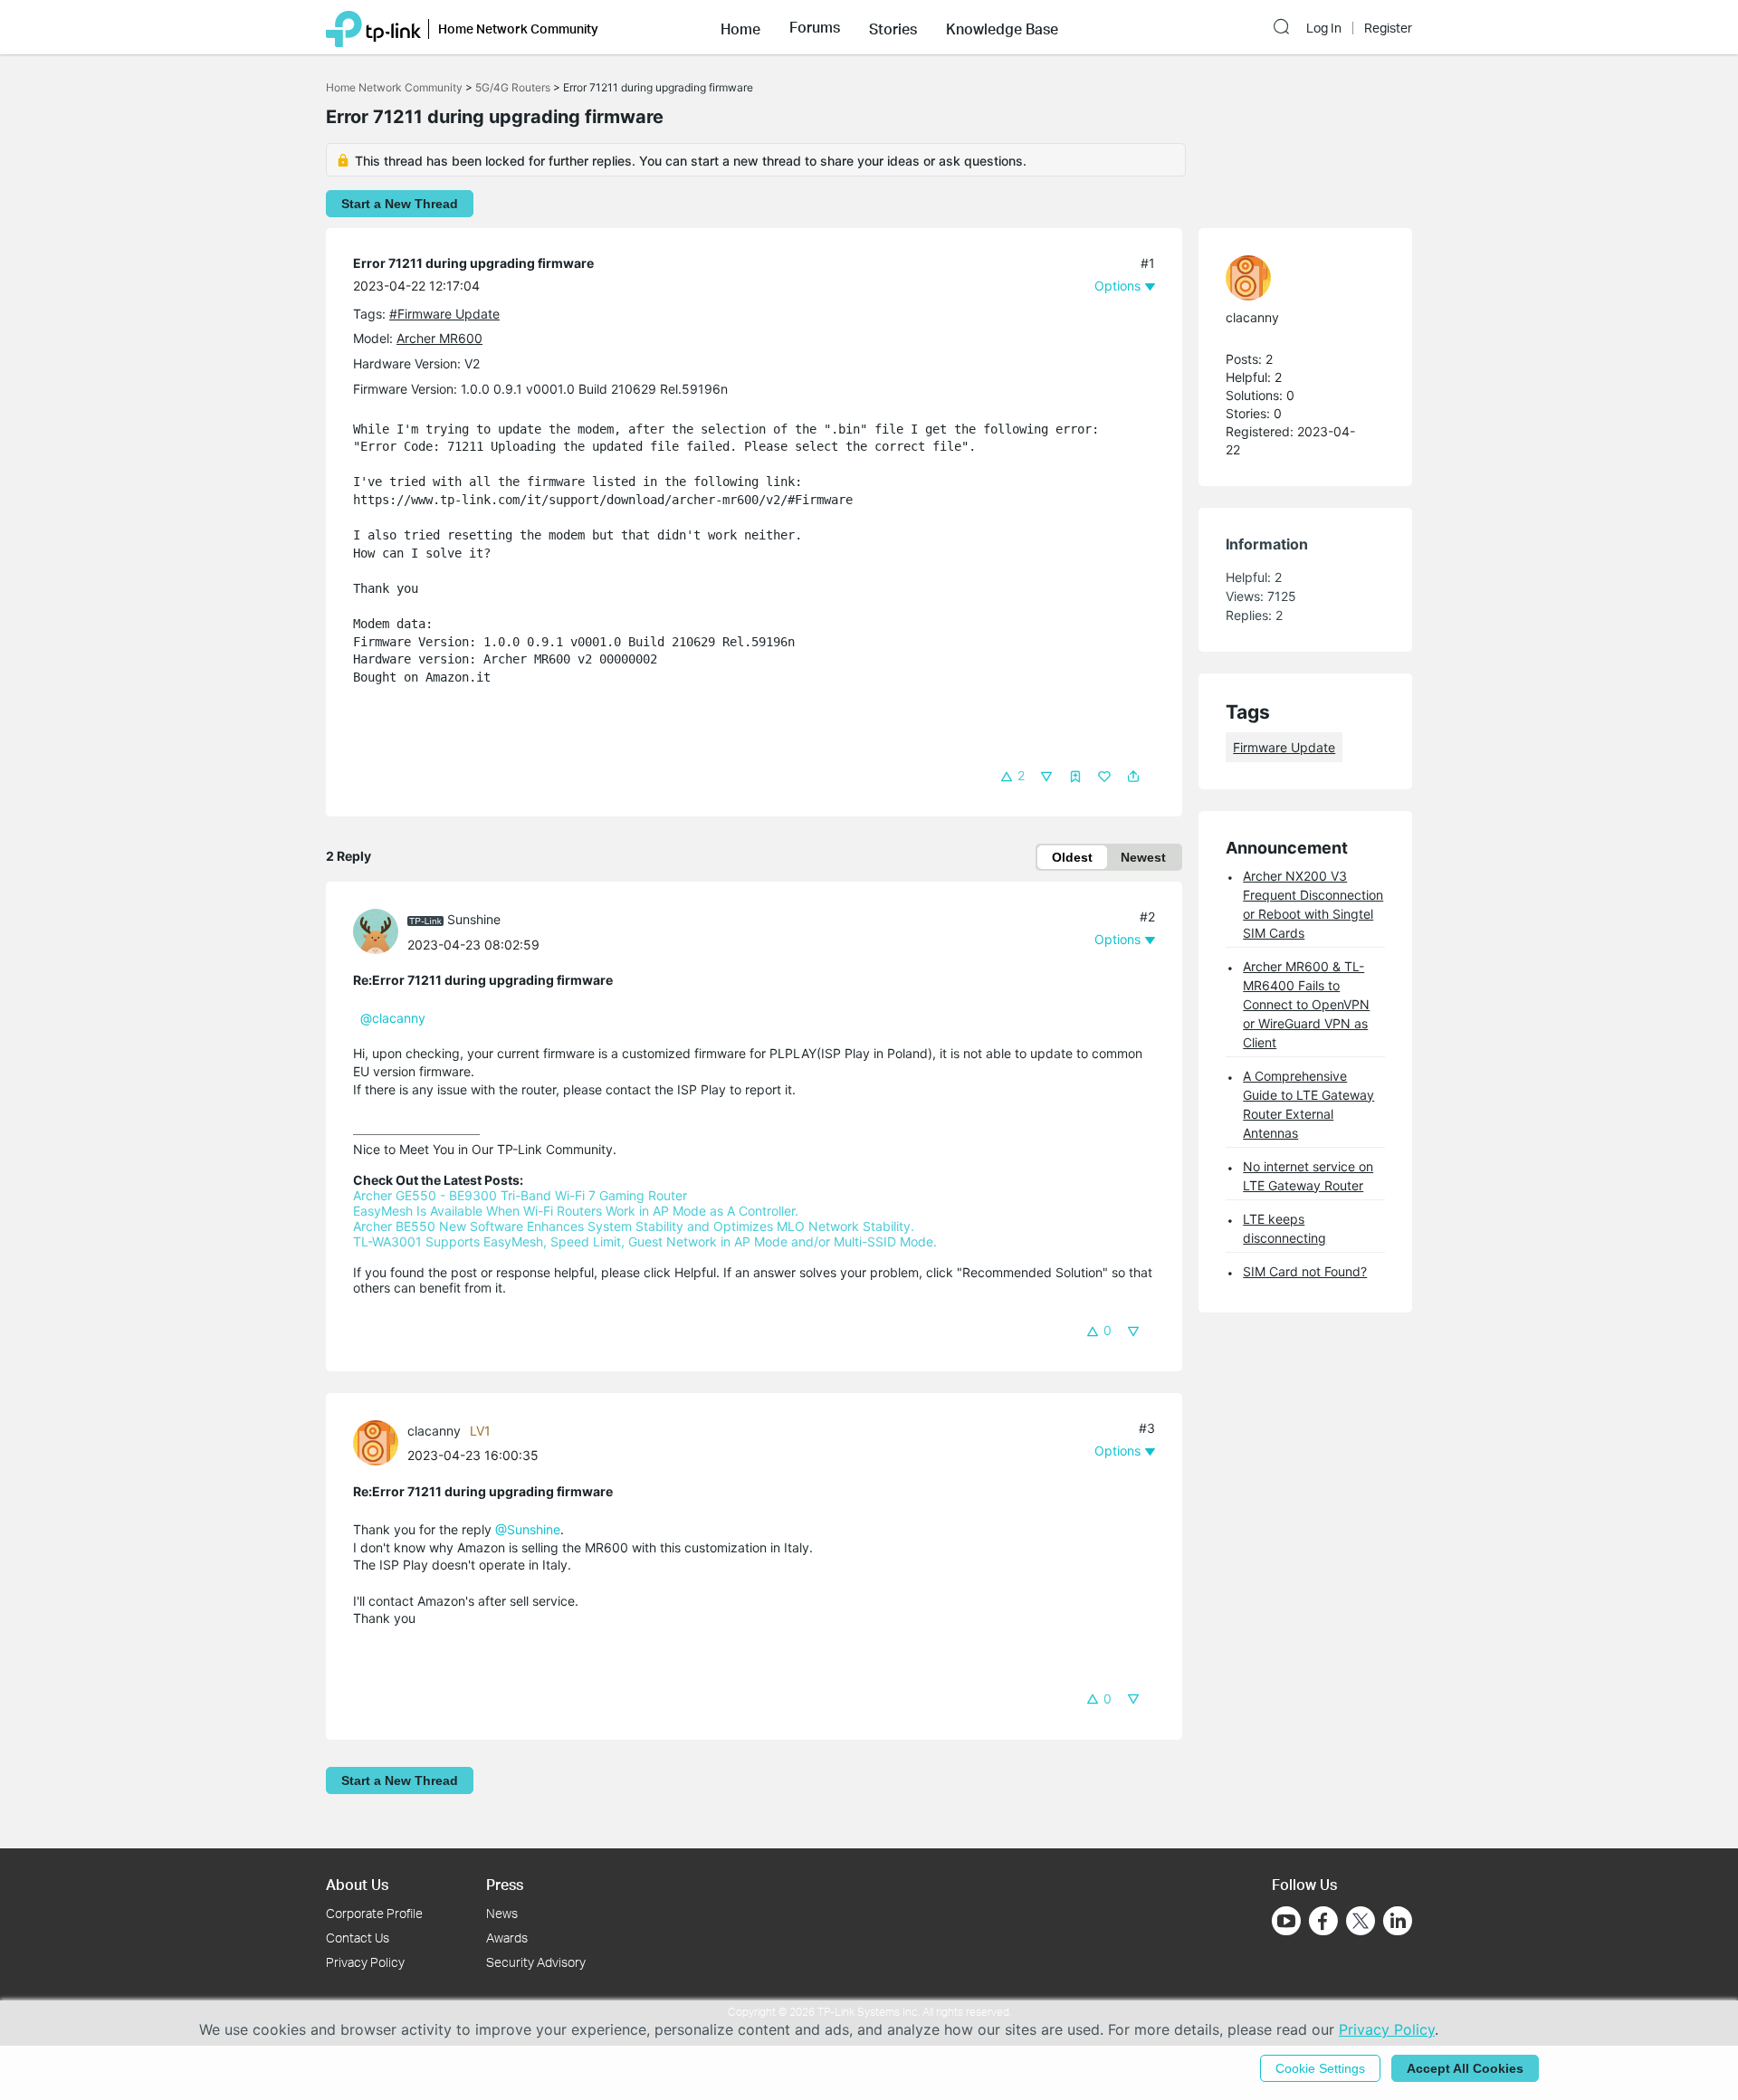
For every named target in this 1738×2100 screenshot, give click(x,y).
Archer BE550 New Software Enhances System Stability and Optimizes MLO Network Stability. (634, 1226)
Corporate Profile (374, 1913)
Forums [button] (815, 27)
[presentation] (376, 931)
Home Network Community (394, 87)
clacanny (434, 1431)
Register (1388, 28)
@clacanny (393, 1018)
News (502, 1913)
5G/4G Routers (513, 87)
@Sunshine (528, 1529)
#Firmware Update (444, 314)
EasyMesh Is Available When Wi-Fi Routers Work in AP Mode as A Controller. (576, 1211)
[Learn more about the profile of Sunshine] (380, 930)
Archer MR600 (439, 338)
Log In (1324, 28)
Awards (507, 1938)
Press (505, 1884)
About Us (357, 1884)
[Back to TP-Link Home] (373, 27)
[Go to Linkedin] (1398, 1921)
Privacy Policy (365, 1962)
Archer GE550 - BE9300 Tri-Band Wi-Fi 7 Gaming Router (520, 1195)
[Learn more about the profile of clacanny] (380, 1441)
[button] (740, 27)
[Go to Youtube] (1286, 1921)
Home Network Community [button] (518, 29)
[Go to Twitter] (1361, 1923)
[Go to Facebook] (1323, 1921)
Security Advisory (536, 1962)
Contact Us (358, 1938)
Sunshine (474, 919)
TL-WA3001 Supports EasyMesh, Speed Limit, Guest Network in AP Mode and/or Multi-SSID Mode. (645, 1241)
